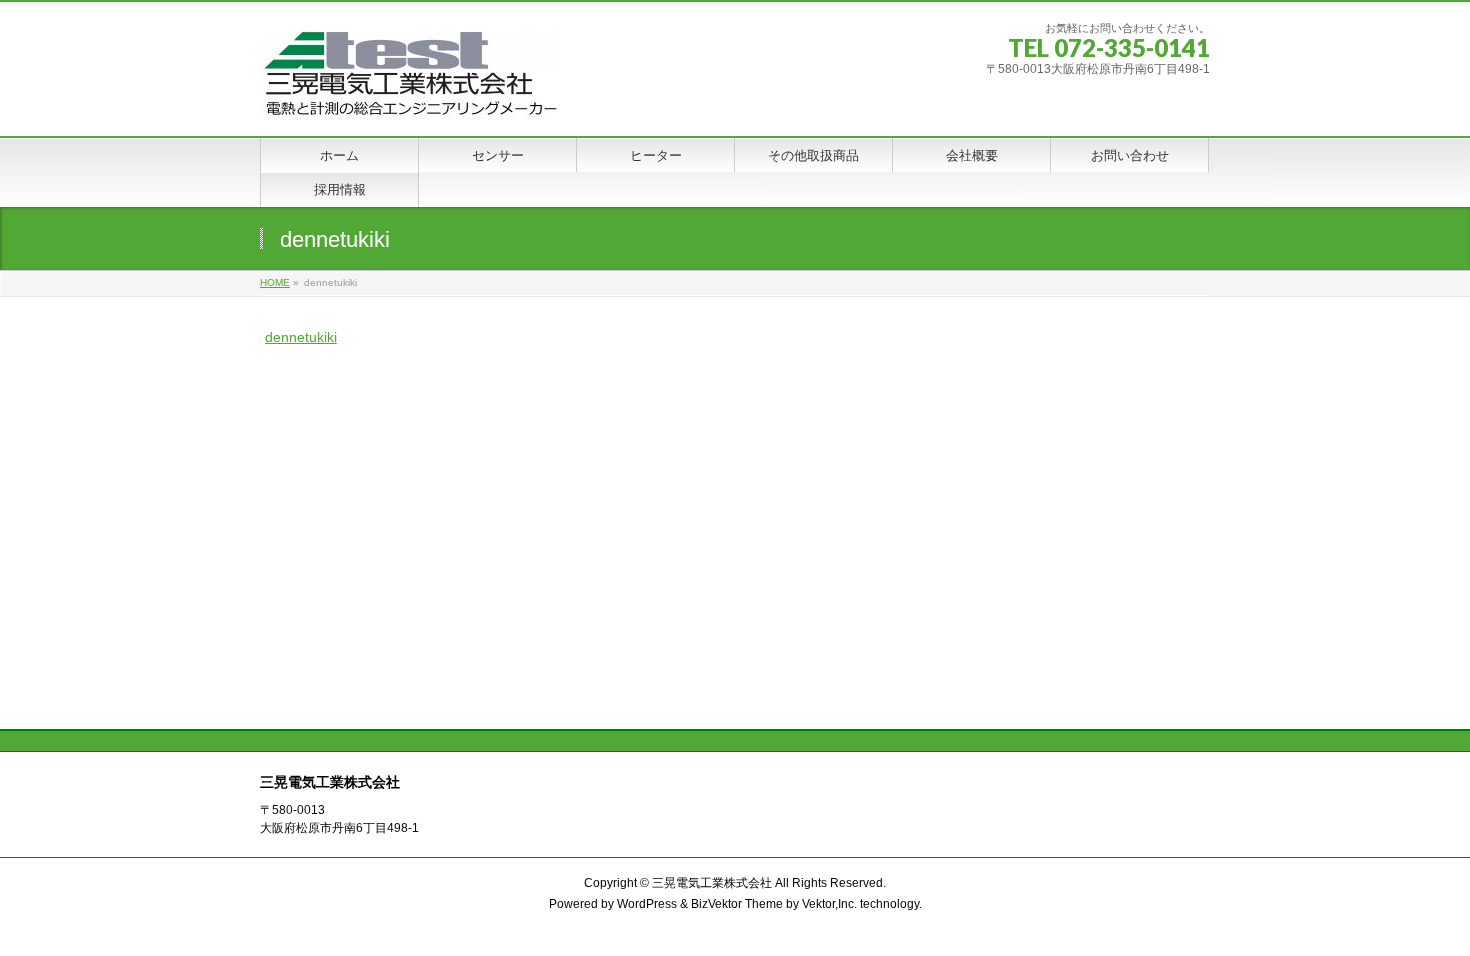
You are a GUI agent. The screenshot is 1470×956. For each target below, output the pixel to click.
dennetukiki (301, 337)
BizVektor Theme (737, 904)
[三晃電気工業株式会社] (410, 98)
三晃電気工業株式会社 (712, 883)
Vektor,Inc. (829, 904)
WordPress (647, 904)
